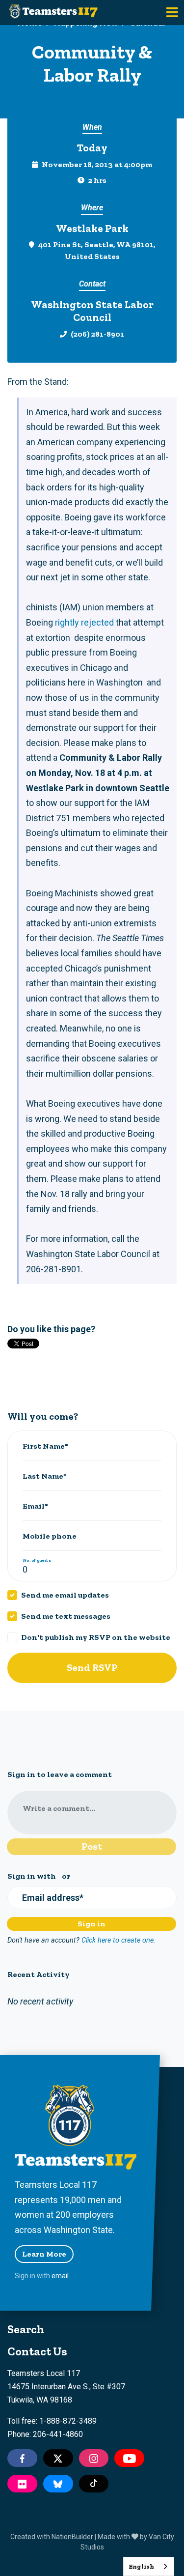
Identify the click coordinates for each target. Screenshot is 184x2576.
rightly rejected (84, 622)
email (60, 2276)
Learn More (44, 2254)
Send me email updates (65, 1595)
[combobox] (149, 2566)
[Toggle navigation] (172, 13)
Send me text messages (66, 1616)
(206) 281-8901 (97, 334)
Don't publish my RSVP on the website (96, 1637)
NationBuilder (72, 2537)
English (141, 2566)
